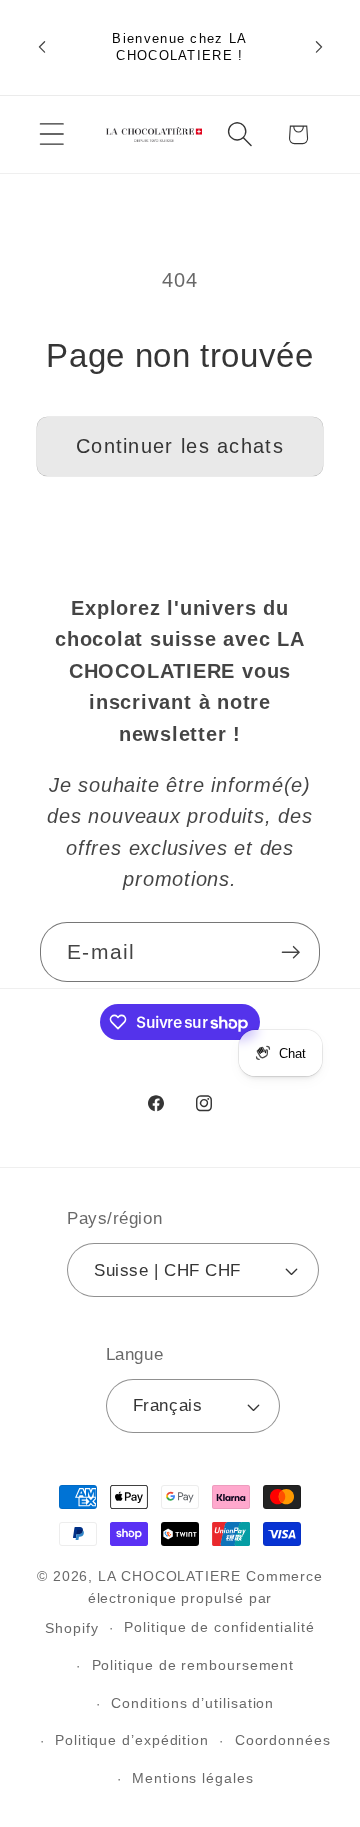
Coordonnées (283, 1740)
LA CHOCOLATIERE (169, 1576)
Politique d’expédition (132, 1740)
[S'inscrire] (290, 952)
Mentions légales (193, 1778)
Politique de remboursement (193, 1665)
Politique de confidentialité (219, 1627)
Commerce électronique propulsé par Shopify (184, 1602)
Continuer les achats (180, 446)
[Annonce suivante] (319, 47)
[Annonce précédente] (42, 47)
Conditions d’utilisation (192, 1703)
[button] (51, 134)
